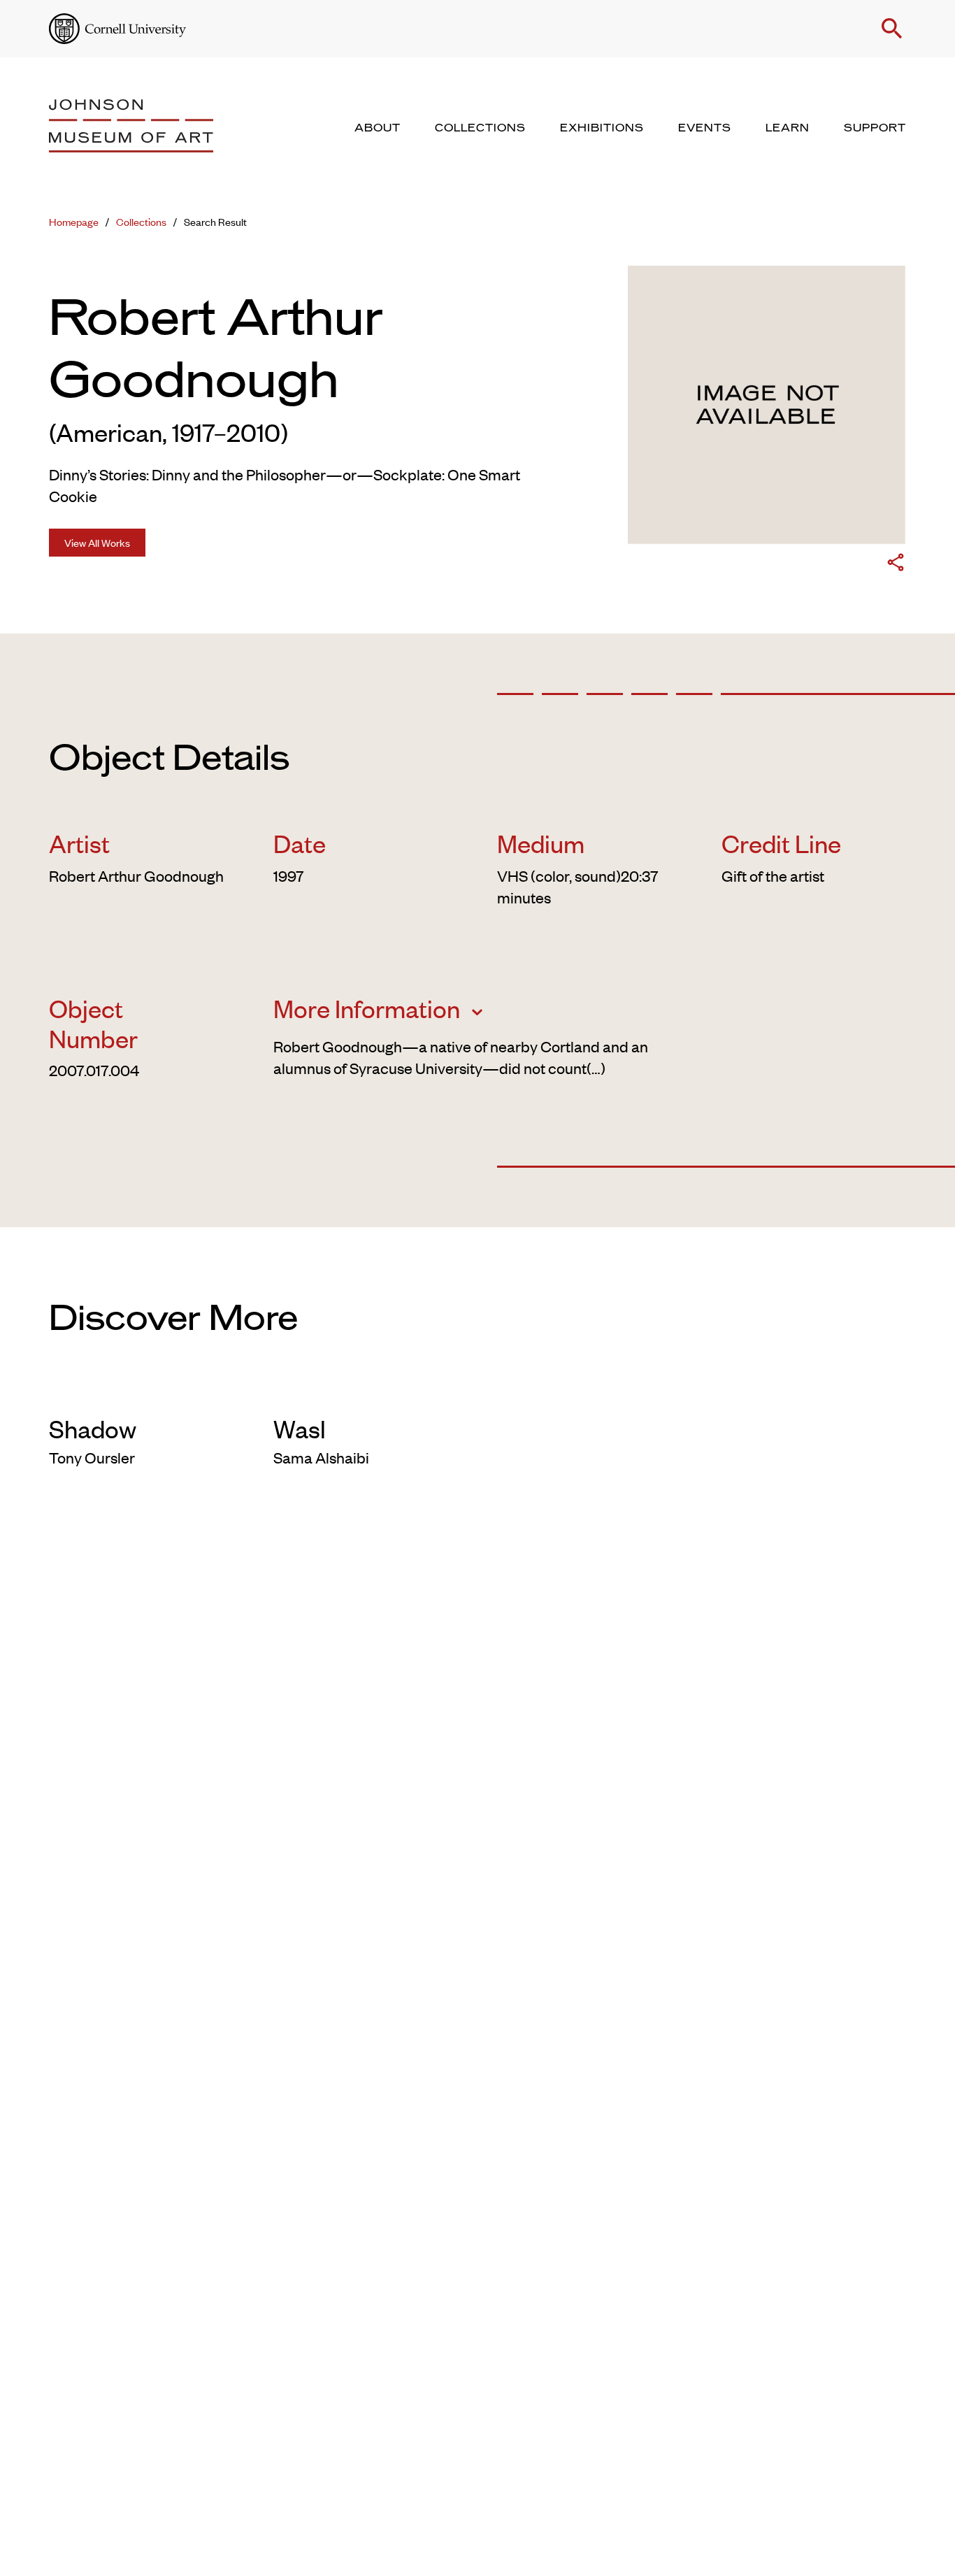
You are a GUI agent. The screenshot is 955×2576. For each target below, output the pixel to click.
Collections (141, 221)
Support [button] (875, 128)
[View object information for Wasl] (366, 1391)
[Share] (896, 565)
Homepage (74, 221)
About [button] (378, 128)
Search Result (215, 221)
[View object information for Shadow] (142, 1391)
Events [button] (705, 128)
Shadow (93, 1428)
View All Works (97, 542)
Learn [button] (788, 128)
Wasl (300, 1428)
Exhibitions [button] (602, 128)
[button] (892, 29)
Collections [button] (480, 128)
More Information (369, 1008)
